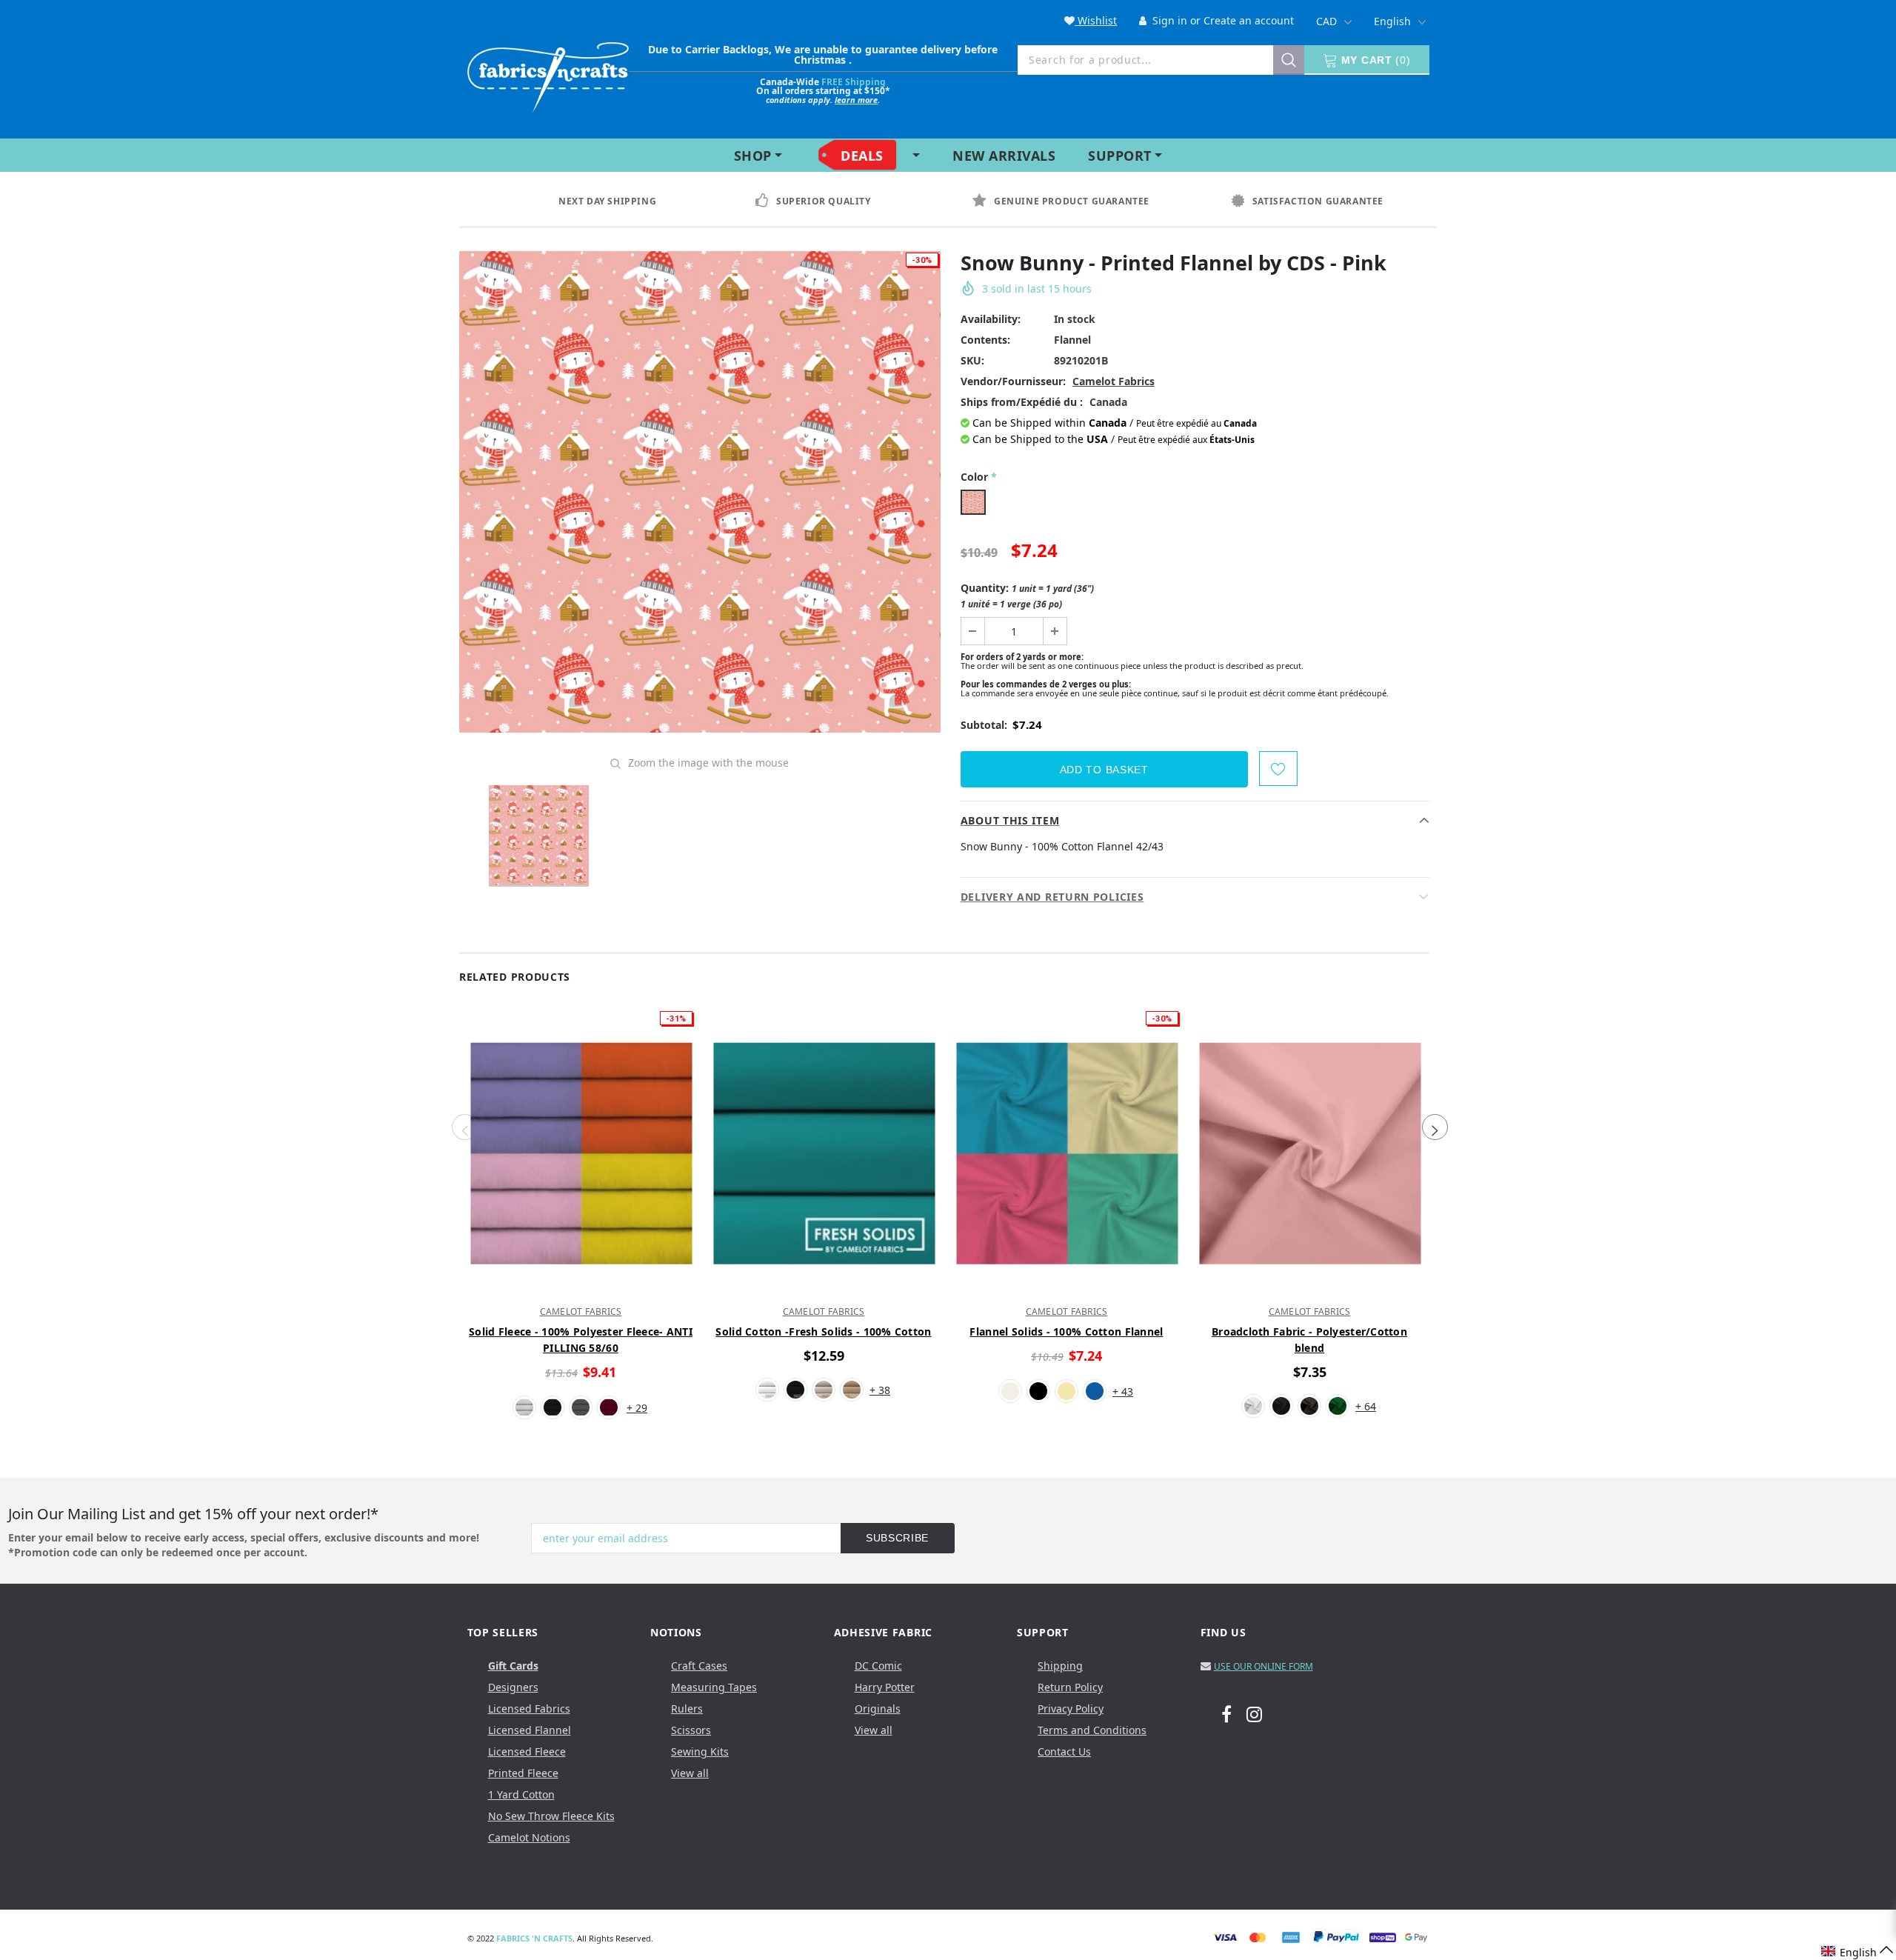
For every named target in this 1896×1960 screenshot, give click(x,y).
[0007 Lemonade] (1066, 1391)
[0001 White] (767, 1390)
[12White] (524, 1407)
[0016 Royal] (1095, 1391)
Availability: (991, 319)
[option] (621, 201)
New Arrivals (1004, 156)
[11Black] (553, 1407)
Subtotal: (984, 725)
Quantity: (1027, 596)
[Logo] (548, 74)
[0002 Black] (795, 1390)
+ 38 (880, 1390)
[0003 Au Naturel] (824, 1390)
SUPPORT (1120, 156)
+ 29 (637, 1408)
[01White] (1253, 1406)
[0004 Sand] (852, 1390)
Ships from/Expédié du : (1022, 402)
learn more (856, 100)
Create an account (1249, 20)
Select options (581, 1284)
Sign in (1168, 20)
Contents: (985, 340)
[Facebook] (1226, 1713)
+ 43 (1123, 1391)
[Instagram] (1254, 1713)
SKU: (972, 360)
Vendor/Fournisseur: (1013, 381)
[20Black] (1281, 1406)
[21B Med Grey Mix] (581, 1407)
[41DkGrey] (1309, 1406)
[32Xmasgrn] (1338, 1406)
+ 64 (1366, 1406)
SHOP (753, 156)
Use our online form (1264, 1666)
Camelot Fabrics (1114, 381)
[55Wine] (609, 1407)
